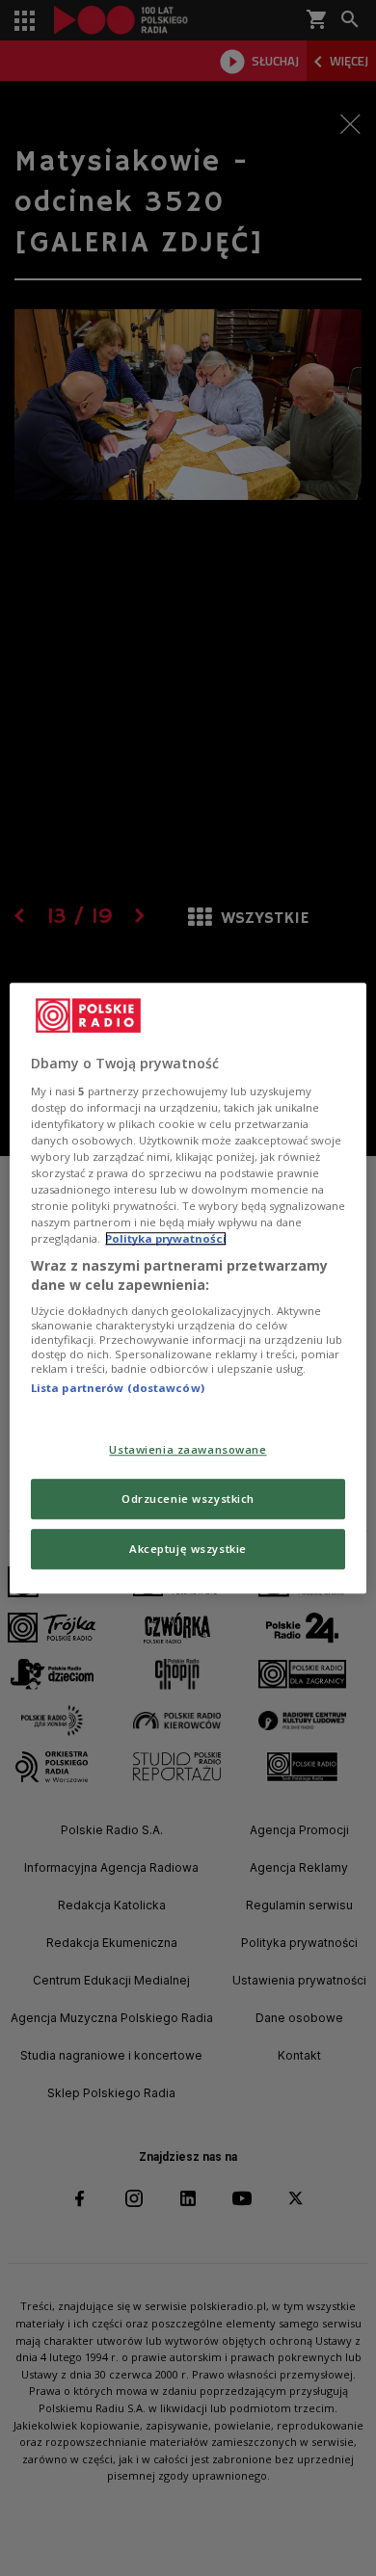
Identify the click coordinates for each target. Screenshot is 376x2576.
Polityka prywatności (166, 1238)
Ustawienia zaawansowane (188, 1449)
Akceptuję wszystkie (188, 1549)
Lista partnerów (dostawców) (118, 1389)
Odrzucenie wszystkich (188, 1498)
